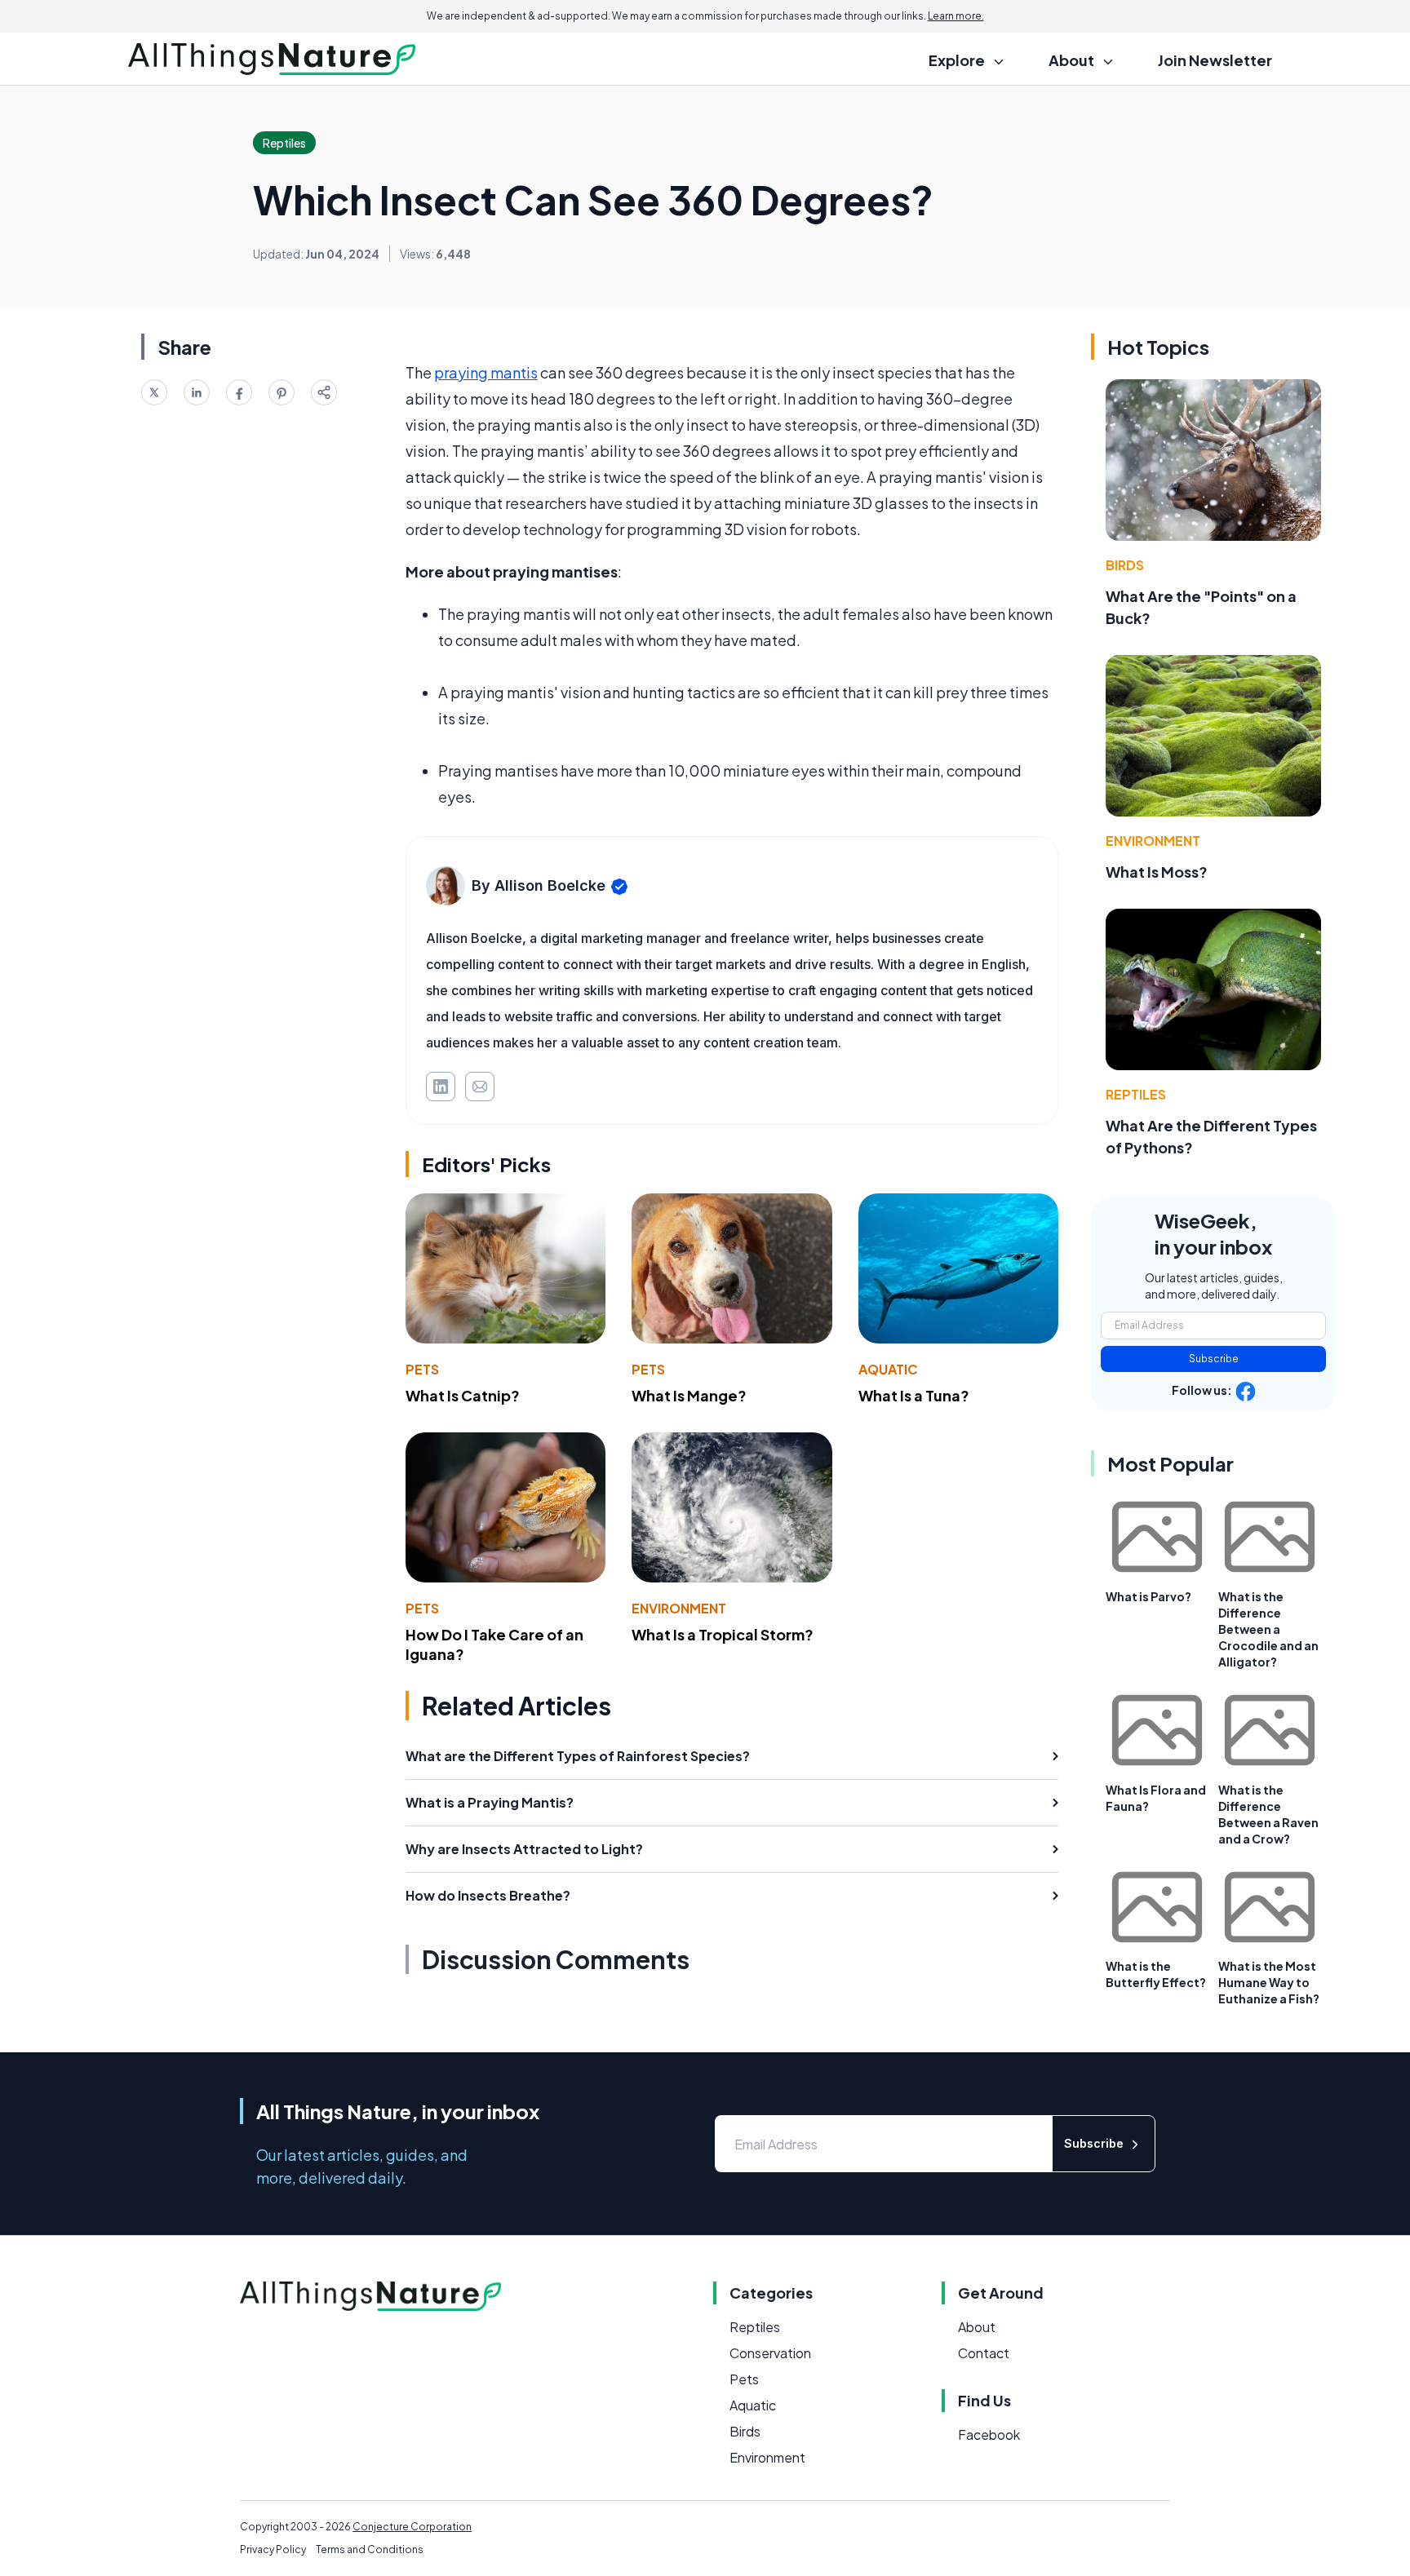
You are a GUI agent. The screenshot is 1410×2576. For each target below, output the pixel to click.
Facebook (989, 2434)
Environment (679, 1608)
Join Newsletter (1215, 60)
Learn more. (956, 16)
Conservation (770, 2353)
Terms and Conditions (370, 2549)
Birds (1125, 565)
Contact (984, 2353)
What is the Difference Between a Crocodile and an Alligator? (1268, 1629)
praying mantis (486, 372)
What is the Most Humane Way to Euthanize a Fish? (1269, 1982)
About (977, 2327)
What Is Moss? (1157, 872)
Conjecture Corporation (412, 2527)
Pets (422, 1369)
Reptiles (1136, 1094)
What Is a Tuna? (914, 1395)
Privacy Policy (273, 2549)
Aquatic (888, 1369)
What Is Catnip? (463, 1395)
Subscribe (1214, 1359)
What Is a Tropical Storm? (723, 1634)
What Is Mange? (689, 1395)
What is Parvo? (1148, 1596)
